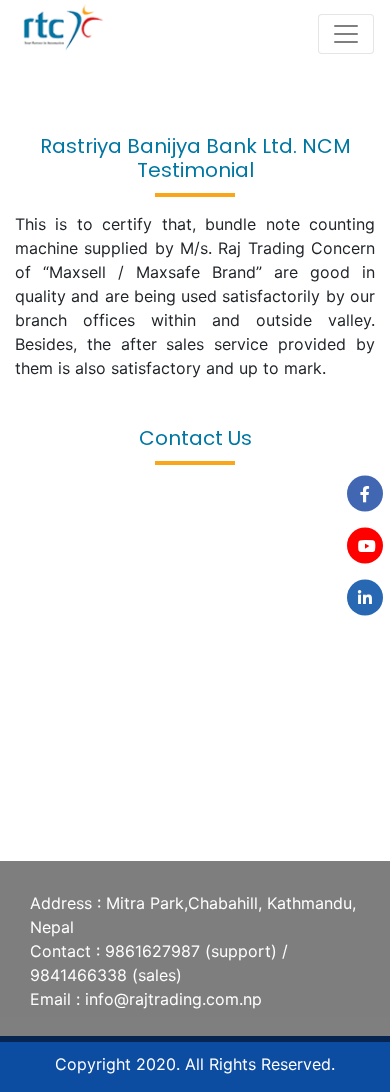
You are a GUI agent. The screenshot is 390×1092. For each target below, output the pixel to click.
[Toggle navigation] (346, 34)
